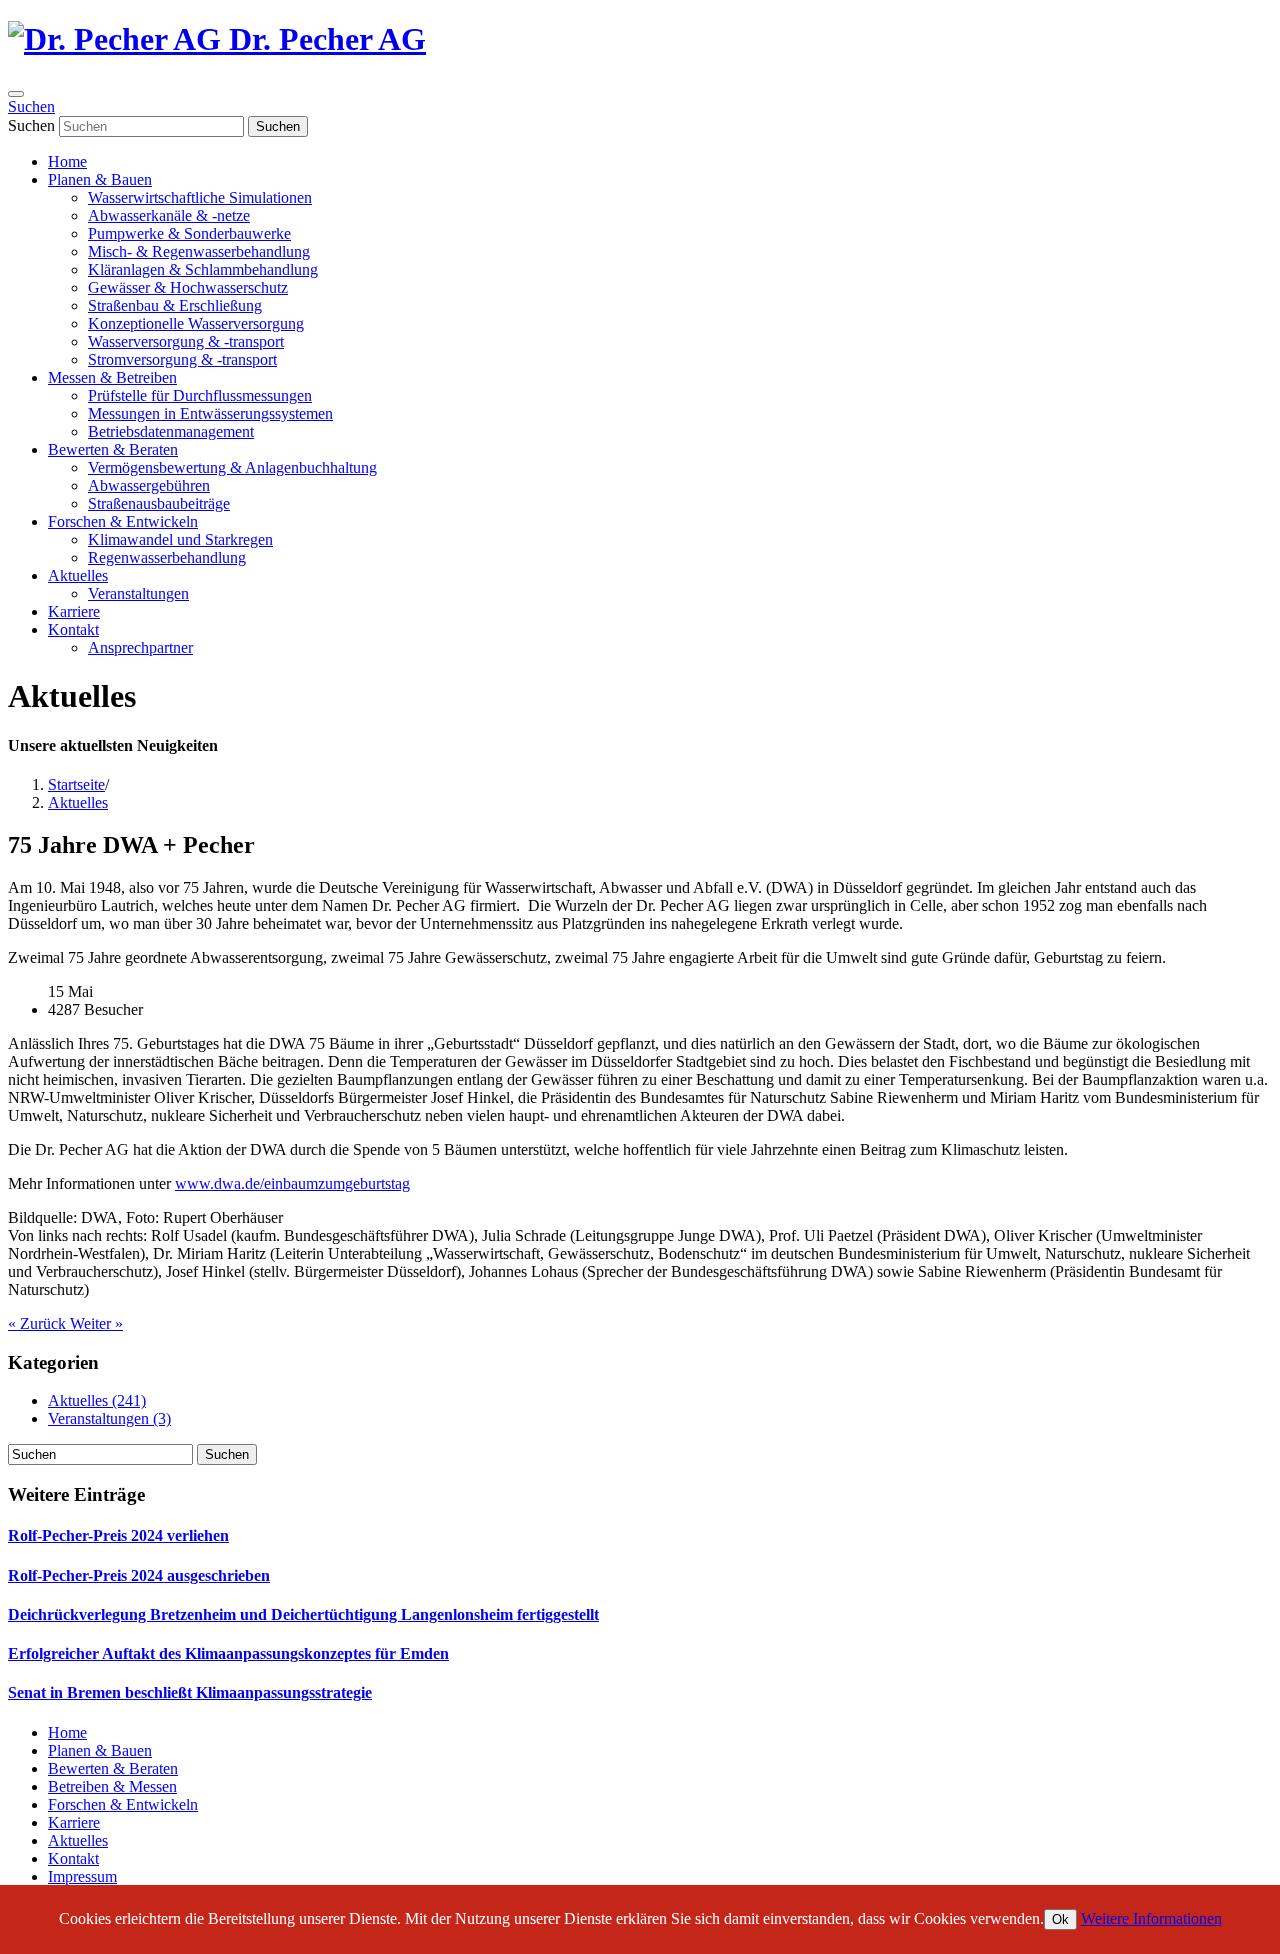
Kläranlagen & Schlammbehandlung (203, 269)
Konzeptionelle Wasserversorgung (196, 323)
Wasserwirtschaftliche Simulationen (200, 197)
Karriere (74, 611)
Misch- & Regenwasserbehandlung (199, 251)
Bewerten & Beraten (113, 449)
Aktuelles (78, 575)
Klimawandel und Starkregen (180, 539)
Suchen (31, 106)
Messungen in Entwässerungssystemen (210, 413)
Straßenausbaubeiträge (159, 503)
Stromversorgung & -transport (182, 359)
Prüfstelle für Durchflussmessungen (200, 395)
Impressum (82, 1876)
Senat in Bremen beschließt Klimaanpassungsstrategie (190, 1692)
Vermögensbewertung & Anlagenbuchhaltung (232, 467)
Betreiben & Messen (112, 1786)
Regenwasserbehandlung (167, 557)
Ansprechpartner (140, 647)
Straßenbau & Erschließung (175, 305)
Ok (1060, 1919)
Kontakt (73, 629)
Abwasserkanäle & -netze (169, 215)
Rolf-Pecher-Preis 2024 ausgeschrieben (139, 1575)
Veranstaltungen (138, 593)
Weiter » (96, 1323)
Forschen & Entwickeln (123, 521)
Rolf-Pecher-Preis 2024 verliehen (118, 1535)
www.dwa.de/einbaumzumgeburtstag (292, 1183)
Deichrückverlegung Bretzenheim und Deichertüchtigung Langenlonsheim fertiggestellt (303, 1614)
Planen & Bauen (100, 179)
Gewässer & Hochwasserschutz (188, 287)
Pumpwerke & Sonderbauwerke (189, 233)
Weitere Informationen (1151, 1918)
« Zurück (39, 1323)
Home (67, 161)
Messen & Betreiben (112, 377)
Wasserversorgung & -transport (186, 341)
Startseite (76, 784)
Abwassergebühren (149, 485)
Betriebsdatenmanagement (171, 431)
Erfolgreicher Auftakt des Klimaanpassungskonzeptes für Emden (228, 1653)
